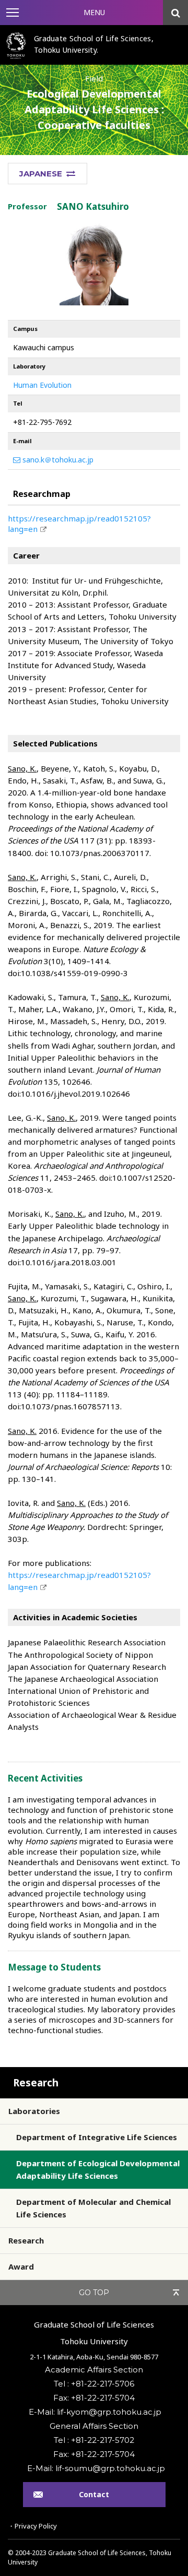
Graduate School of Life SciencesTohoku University (94, 2333)
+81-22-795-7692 (42, 422)
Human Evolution (42, 385)
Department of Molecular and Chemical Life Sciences (93, 2208)
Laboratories (34, 2111)
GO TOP (94, 2293)
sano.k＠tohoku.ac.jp (57, 460)
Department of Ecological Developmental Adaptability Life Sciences (98, 2169)
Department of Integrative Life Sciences (97, 2137)
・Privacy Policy (32, 2526)
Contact (94, 2494)
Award (21, 2266)
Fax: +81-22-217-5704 (94, 2398)
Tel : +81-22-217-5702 (94, 2440)
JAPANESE (41, 174)
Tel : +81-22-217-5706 (94, 2384)
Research (36, 2083)
